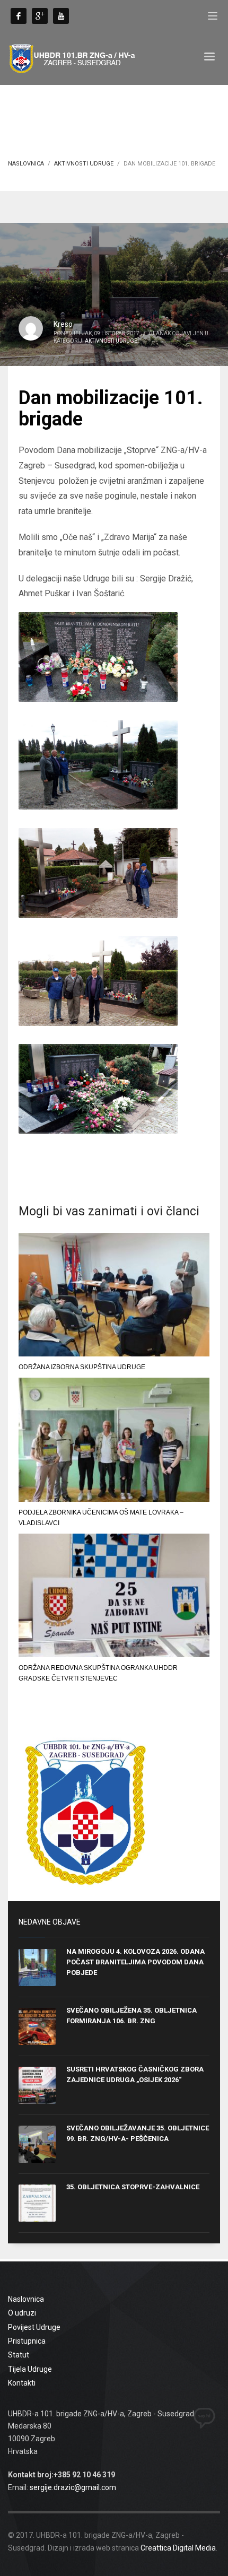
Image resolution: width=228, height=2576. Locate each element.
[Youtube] (61, 16)
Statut (19, 2355)
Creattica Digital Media (178, 2548)
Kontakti (22, 2383)
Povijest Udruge (34, 2327)
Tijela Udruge (30, 2369)
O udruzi (22, 2313)
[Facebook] (19, 16)
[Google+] (40, 16)
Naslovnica (26, 164)
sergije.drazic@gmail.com (73, 2487)
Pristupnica (27, 2341)
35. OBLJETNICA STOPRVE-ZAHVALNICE (133, 2187)
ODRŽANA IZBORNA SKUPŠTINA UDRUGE (82, 1367)
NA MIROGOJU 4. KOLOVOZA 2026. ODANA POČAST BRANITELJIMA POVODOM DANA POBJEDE (135, 1962)
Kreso (63, 324)
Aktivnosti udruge (84, 164)
